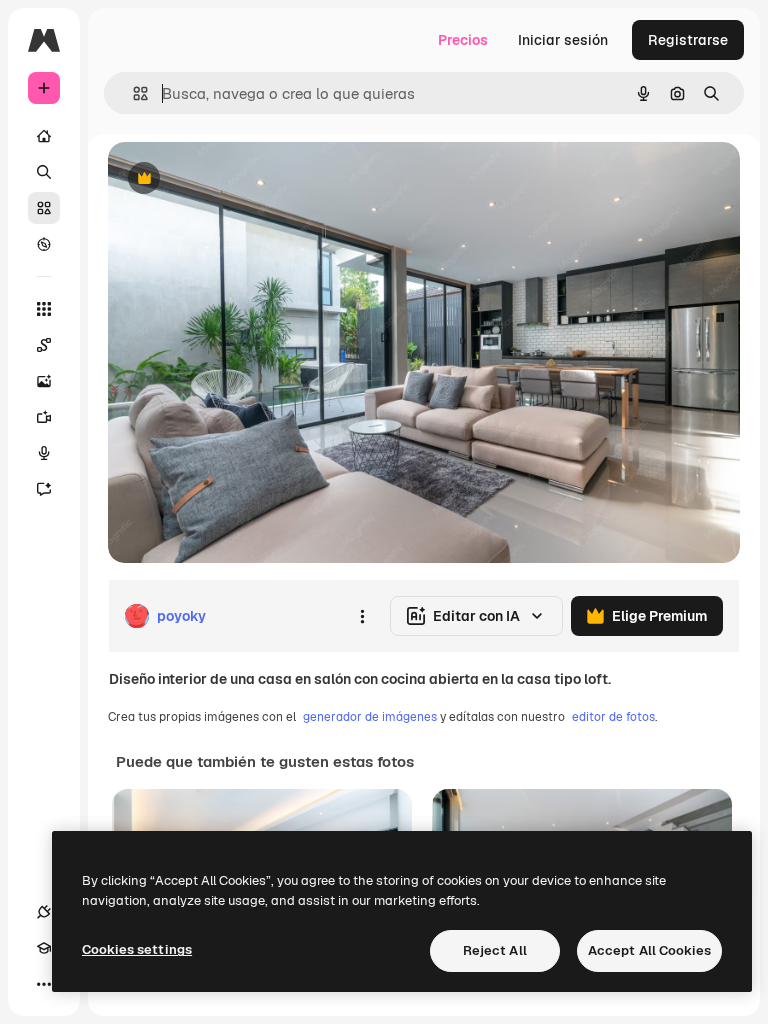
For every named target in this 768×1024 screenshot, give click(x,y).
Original (236, 179)
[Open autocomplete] (132, 93)
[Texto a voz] (44, 453)
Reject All (495, 950)
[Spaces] (44, 345)
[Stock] (44, 208)
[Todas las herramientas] (44, 309)
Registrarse (688, 40)
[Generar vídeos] (44, 417)
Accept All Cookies (649, 950)
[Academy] (44, 948)
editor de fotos (613, 717)
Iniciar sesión (563, 40)
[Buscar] (44, 172)
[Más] (44, 984)
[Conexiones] (44, 912)
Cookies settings (137, 949)
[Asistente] (44, 489)
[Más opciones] (362, 616)
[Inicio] (44, 136)
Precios (463, 40)
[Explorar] (44, 244)
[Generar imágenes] (44, 381)
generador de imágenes (370, 717)
